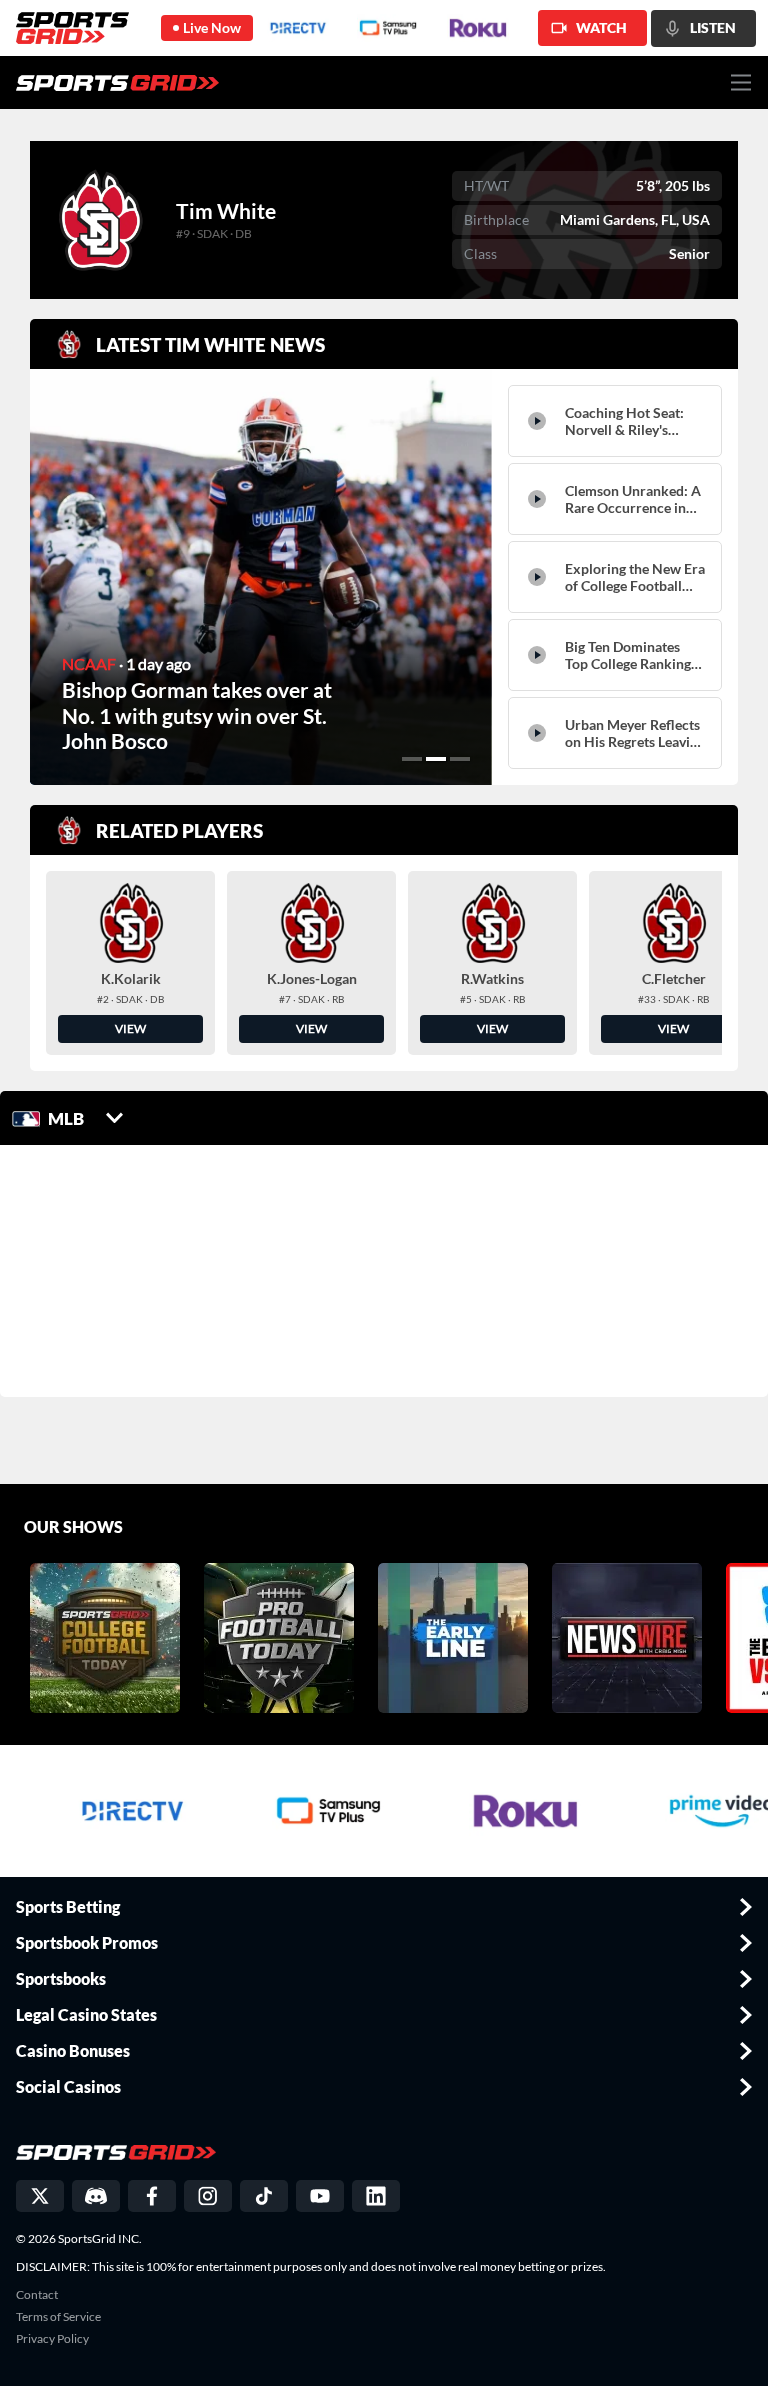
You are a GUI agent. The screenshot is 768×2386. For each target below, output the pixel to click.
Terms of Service (58, 2317)
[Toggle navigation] (741, 82)
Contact (37, 2295)
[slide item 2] (436, 759)
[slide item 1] (412, 759)
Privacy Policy (52, 2339)
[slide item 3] (460, 759)
